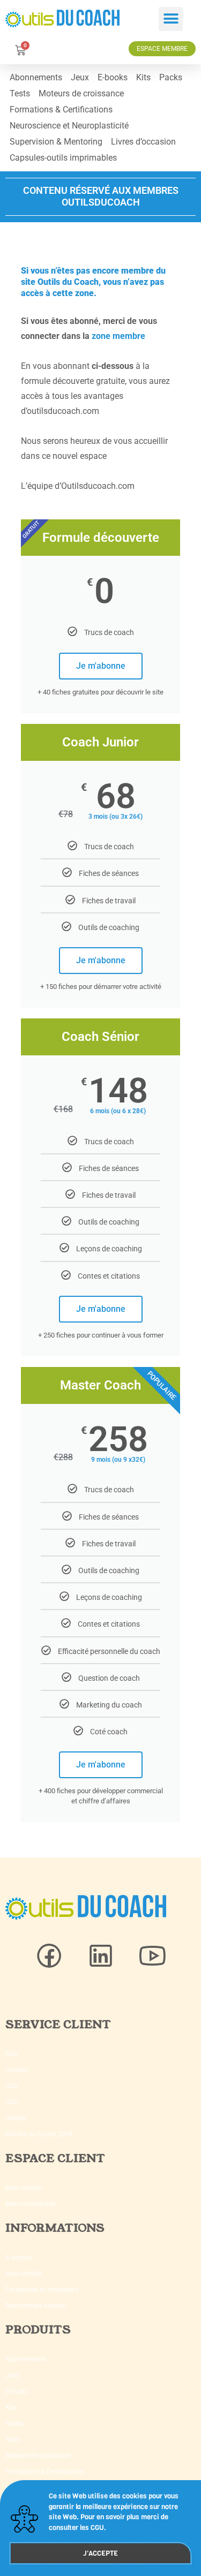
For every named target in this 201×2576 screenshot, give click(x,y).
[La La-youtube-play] (152, 1956)
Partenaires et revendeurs (42, 2290)
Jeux (80, 77)
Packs (171, 77)
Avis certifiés (24, 2273)
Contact (17, 2070)
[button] (171, 19)
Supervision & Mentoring (56, 142)
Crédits (16, 2118)
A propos (18, 2257)
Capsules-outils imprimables (63, 158)
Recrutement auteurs (35, 2306)
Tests (20, 93)
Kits (143, 77)
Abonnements (36, 77)
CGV (12, 2086)
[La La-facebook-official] (49, 1956)
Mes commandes (30, 2204)
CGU (12, 2102)
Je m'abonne (101, 666)
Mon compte (24, 2188)
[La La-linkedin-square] (101, 1956)
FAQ (11, 2054)
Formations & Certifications (61, 109)
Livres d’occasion (143, 142)
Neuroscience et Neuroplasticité (69, 126)
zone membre (118, 336)
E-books (113, 77)
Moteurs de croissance (81, 93)
